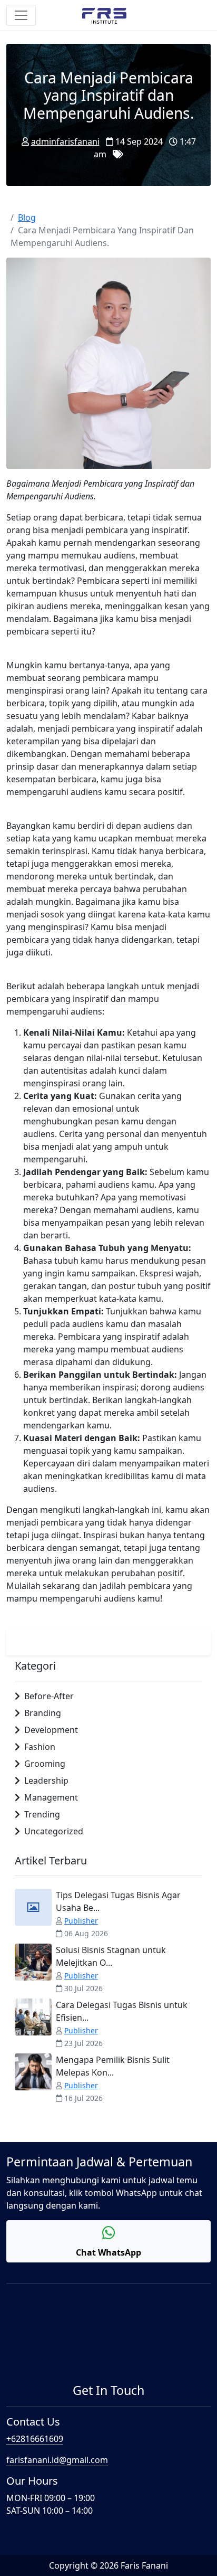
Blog (27, 217)
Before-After (49, 1696)
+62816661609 (35, 2439)
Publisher (81, 1921)
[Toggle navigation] (21, 15)
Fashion (40, 1747)
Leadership (46, 1781)
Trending (42, 1814)
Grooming (45, 1764)
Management (51, 1797)
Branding (43, 1713)
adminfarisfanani (65, 141)
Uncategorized (54, 1831)
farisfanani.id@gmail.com (57, 2460)
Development (51, 1730)
